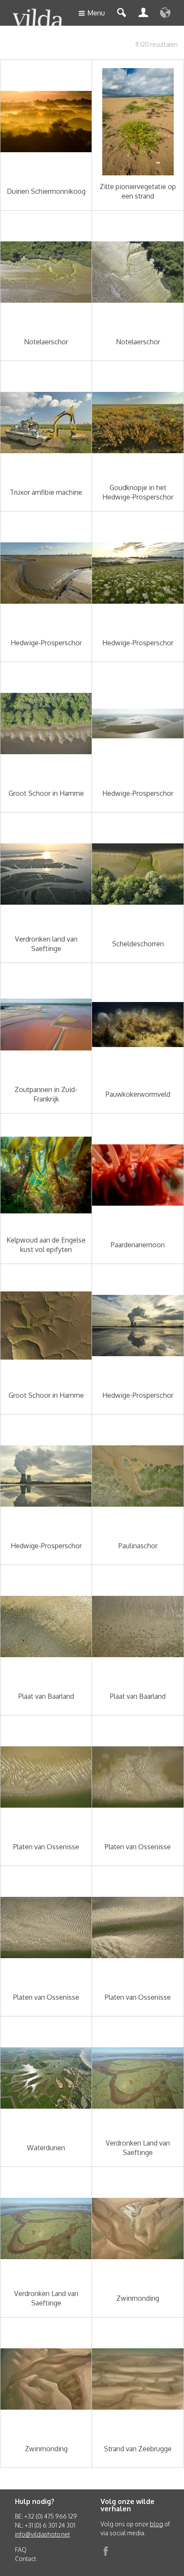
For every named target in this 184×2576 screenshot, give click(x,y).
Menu (96, 13)
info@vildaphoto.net (42, 2534)
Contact (25, 2559)
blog (156, 2524)
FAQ (21, 2550)
